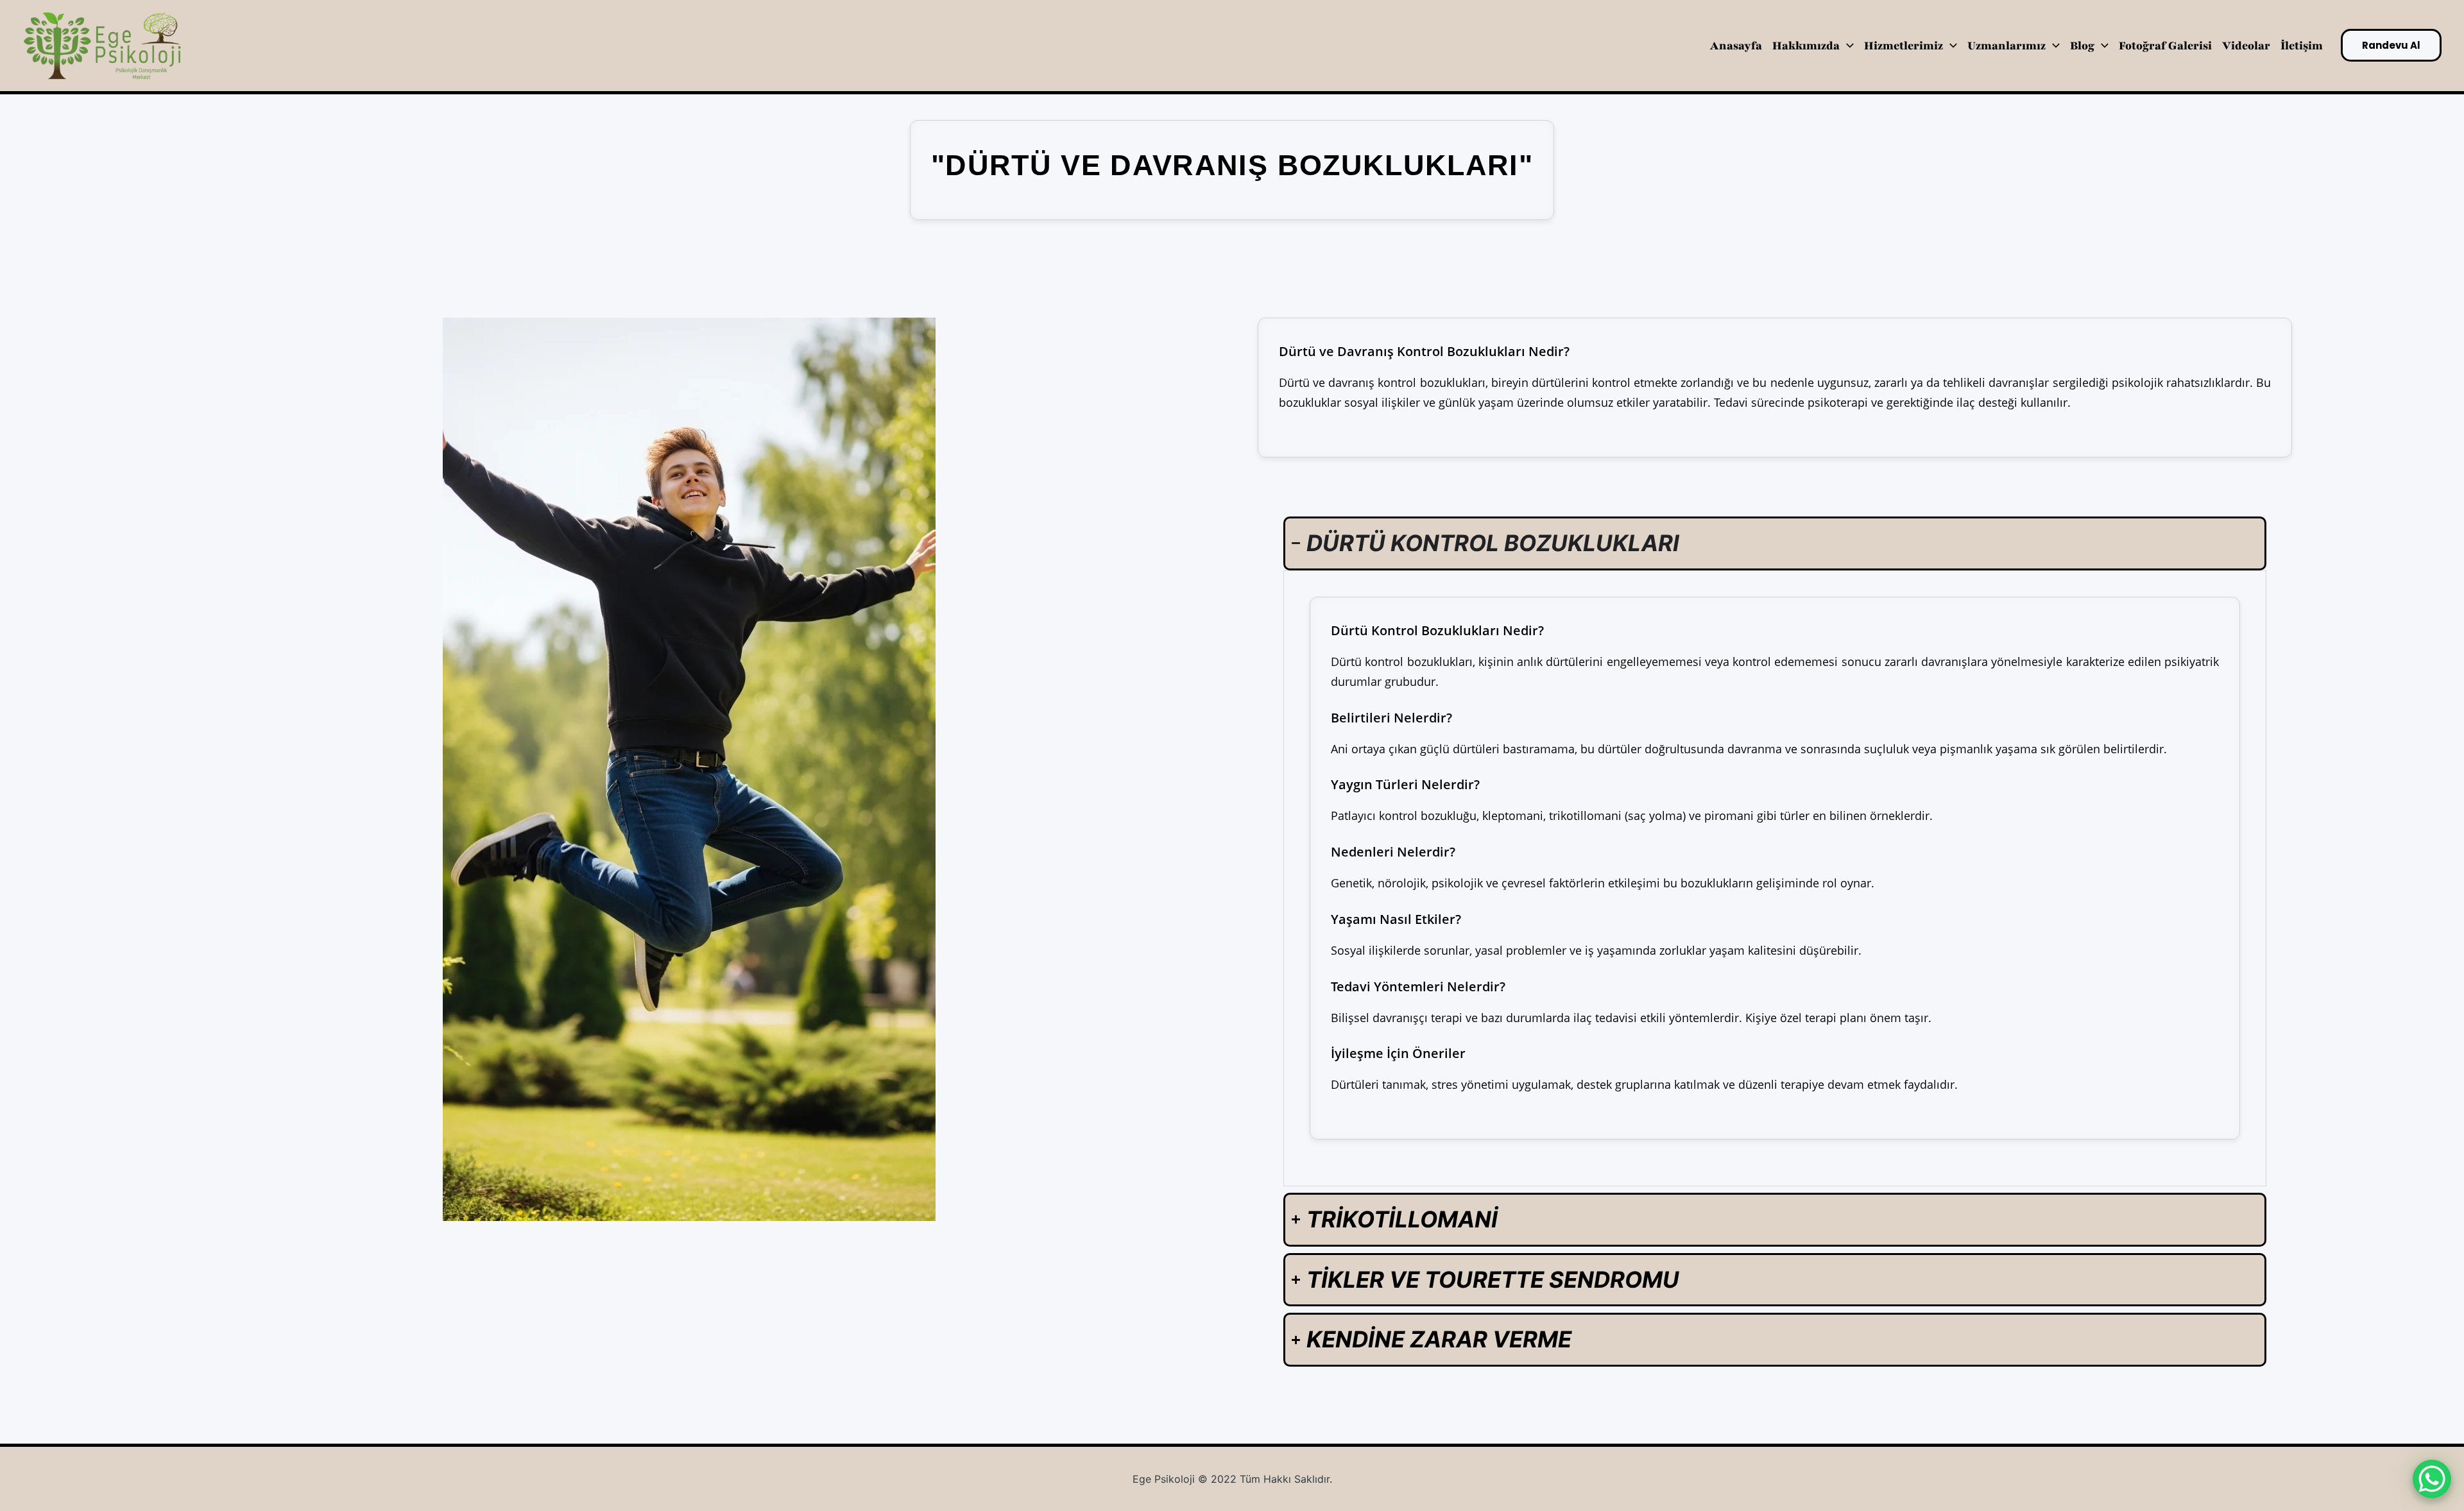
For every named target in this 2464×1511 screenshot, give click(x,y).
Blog (2082, 46)
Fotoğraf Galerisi (2165, 46)
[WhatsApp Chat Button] (2432, 1479)
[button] (1847, 46)
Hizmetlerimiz (1904, 46)
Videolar (2246, 46)
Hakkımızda (1806, 46)
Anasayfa (1736, 46)
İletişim (2302, 46)
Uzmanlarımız (2006, 46)
